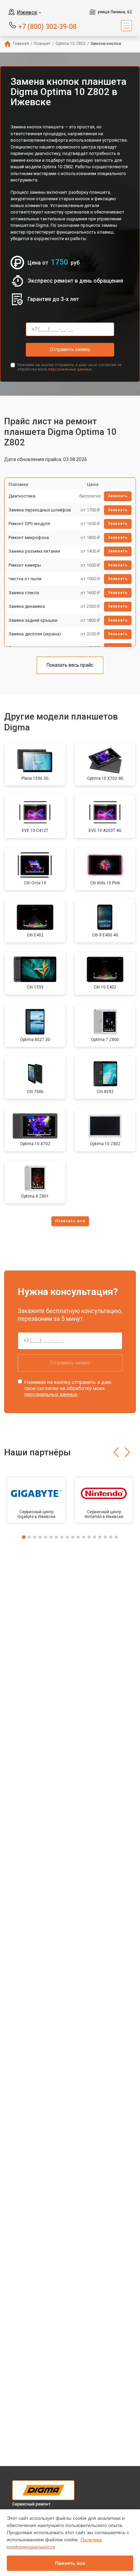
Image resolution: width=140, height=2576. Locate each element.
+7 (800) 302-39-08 (47, 26)
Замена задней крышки (33, 620)
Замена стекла (24, 593)
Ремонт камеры (25, 565)
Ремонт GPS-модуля (29, 524)
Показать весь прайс (70, 665)
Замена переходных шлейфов (40, 510)
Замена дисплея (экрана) (35, 634)
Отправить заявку (70, 349)
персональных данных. (70, 369)
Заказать (118, 496)
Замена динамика (27, 606)
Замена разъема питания (34, 551)
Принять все (70, 2563)
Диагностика (22, 496)
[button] (116, 1452)
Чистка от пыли (25, 579)
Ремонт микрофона (29, 538)
